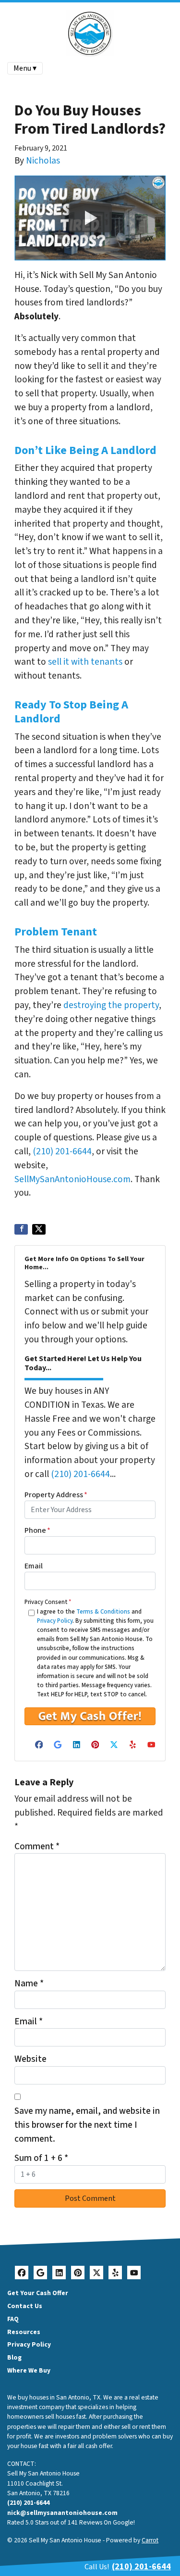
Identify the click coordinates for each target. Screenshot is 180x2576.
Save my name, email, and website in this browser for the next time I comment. (87, 2125)
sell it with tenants (85, 662)
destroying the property (111, 1005)
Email (34, 1566)
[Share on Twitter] (39, 1229)
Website (30, 2059)
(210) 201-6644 (62, 1151)
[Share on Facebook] (21, 1229)
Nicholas (43, 161)
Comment (37, 1846)
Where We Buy (29, 2370)
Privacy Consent (48, 1602)
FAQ (13, 2319)
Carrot (150, 2540)
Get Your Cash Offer (38, 2293)
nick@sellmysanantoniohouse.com (62, 2513)
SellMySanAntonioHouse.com (72, 1179)
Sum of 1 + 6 (41, 2158)
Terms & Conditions (103, 1612)
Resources (24, 2332)
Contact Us (25, 2306)
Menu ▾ (25, 68)
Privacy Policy (55, 1621)
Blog (14, 2357)
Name (29, 1983)
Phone (37, 1530)
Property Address (56, 1495)
